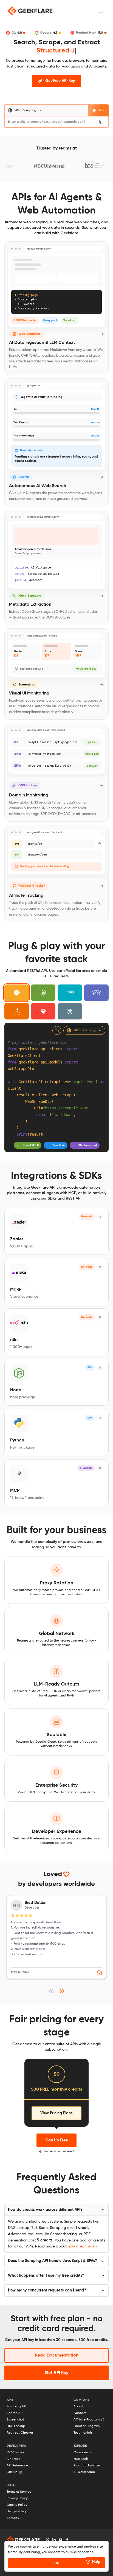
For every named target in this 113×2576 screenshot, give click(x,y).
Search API (15, 2413)
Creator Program (87, 2426)
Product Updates (87, 2466)
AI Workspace (84, 2472)
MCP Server (15, 2452)
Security (13, 2518)
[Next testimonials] (62, 1991)
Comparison (83, 2452)
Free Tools (81, 2459)
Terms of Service (19, 2492)
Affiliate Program (87, 2420)
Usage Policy (17, 2511)
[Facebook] (67, 2540)
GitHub (12, 2472)
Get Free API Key (60, 81)
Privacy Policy (17, 2498)
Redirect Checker (20, 2433)
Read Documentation (57, 2355)
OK (57, 2563)
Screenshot (15, 2420)
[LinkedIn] (54, 2540)
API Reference (17, 2466)
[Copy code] (57, 1030)
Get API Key (56, 2373)
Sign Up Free (56, 2140)
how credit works (83, 2246)
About (78, 2407)
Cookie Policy (17, 2505)
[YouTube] (61, 2540)
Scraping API (17, 2407)
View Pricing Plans (56, 2113)
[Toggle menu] (101, 11)
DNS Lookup (16, 2426)
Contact (80, 2413)
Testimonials (83, 2433)
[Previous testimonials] (51, 1991)
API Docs (13, 2459)
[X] (47, 2540)
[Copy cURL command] (102, 122)
